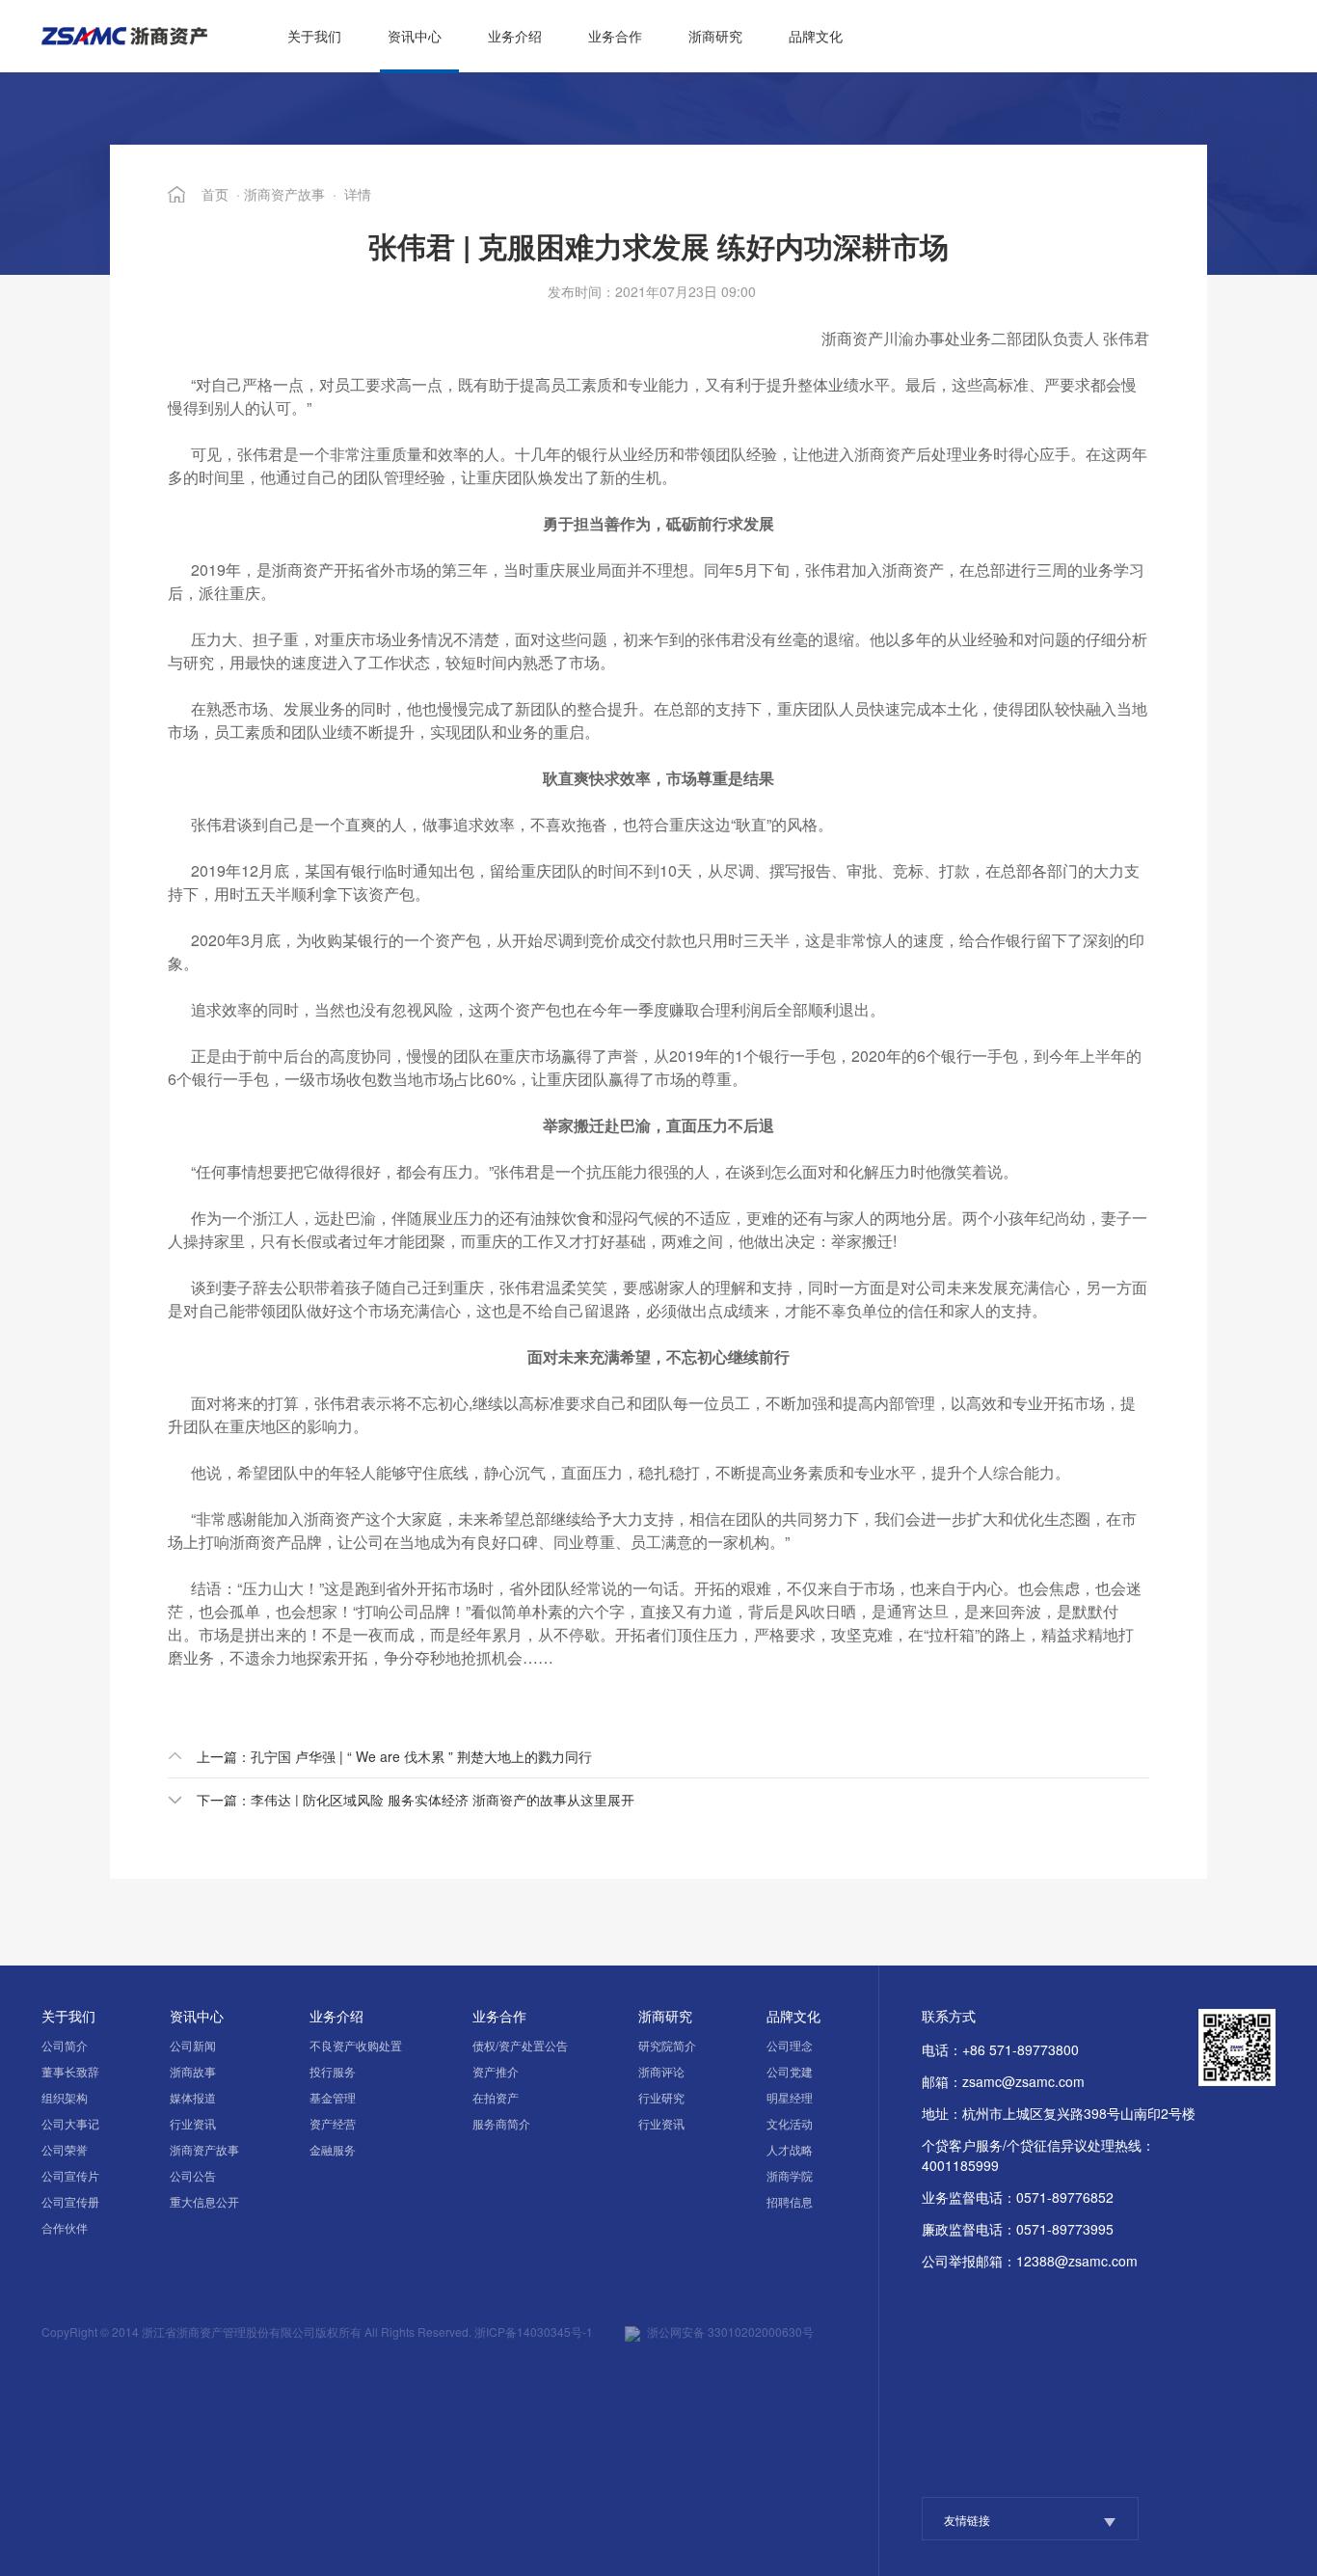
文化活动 (790, 2124)
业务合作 (615, 36)
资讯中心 (415, 36)
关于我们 (314, 36)
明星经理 (790, 2098)
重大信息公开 (204, 2202)
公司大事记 (70, 2124)
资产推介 (496, 2072)
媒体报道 (193, 2098)
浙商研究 (715, 36)
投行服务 (333, 2072)
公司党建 (790, 2072)
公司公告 (193, 2176)
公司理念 (790, 2046)
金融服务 (333, 2150)
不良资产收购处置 (356, 2046)
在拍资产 (496, 2098)
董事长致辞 (70, 2072)
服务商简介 (501, 2124)
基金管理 (333, 2098)
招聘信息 (790, 2202)
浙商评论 (661, 2072)
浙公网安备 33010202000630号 (730, 2332)
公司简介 (65, 2046)
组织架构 (65, 2098)
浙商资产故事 (284, 194)
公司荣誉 (65, 2150)
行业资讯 (193, 2124)
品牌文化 (816, 36)
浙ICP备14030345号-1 (534, 2332)
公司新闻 (193, 2046)
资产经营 (333, 2124)
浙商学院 (790, 2176)
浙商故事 (193, 2072)
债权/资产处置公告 (520, 2046)
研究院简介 (667, 2046)
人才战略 (790, 2150)
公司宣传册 (70, 2202)
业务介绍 (515, 36)
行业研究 (661, 2098)
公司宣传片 (70, 2176)
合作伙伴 (65, 2228)
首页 (215, 194)
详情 (358, 194)
